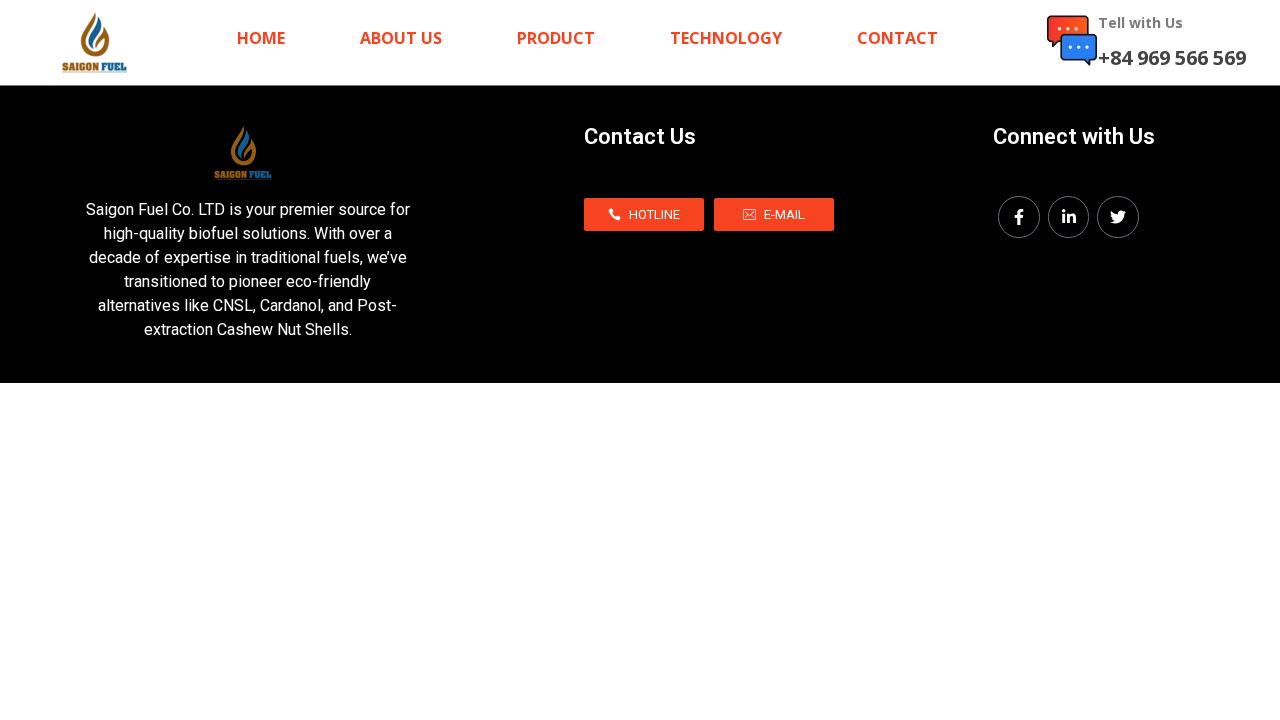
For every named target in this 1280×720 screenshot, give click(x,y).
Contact (897, 38)
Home (261, 38)
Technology (726, 38)
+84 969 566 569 (1172, 57)
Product (556, 38)
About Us (401, 38)
